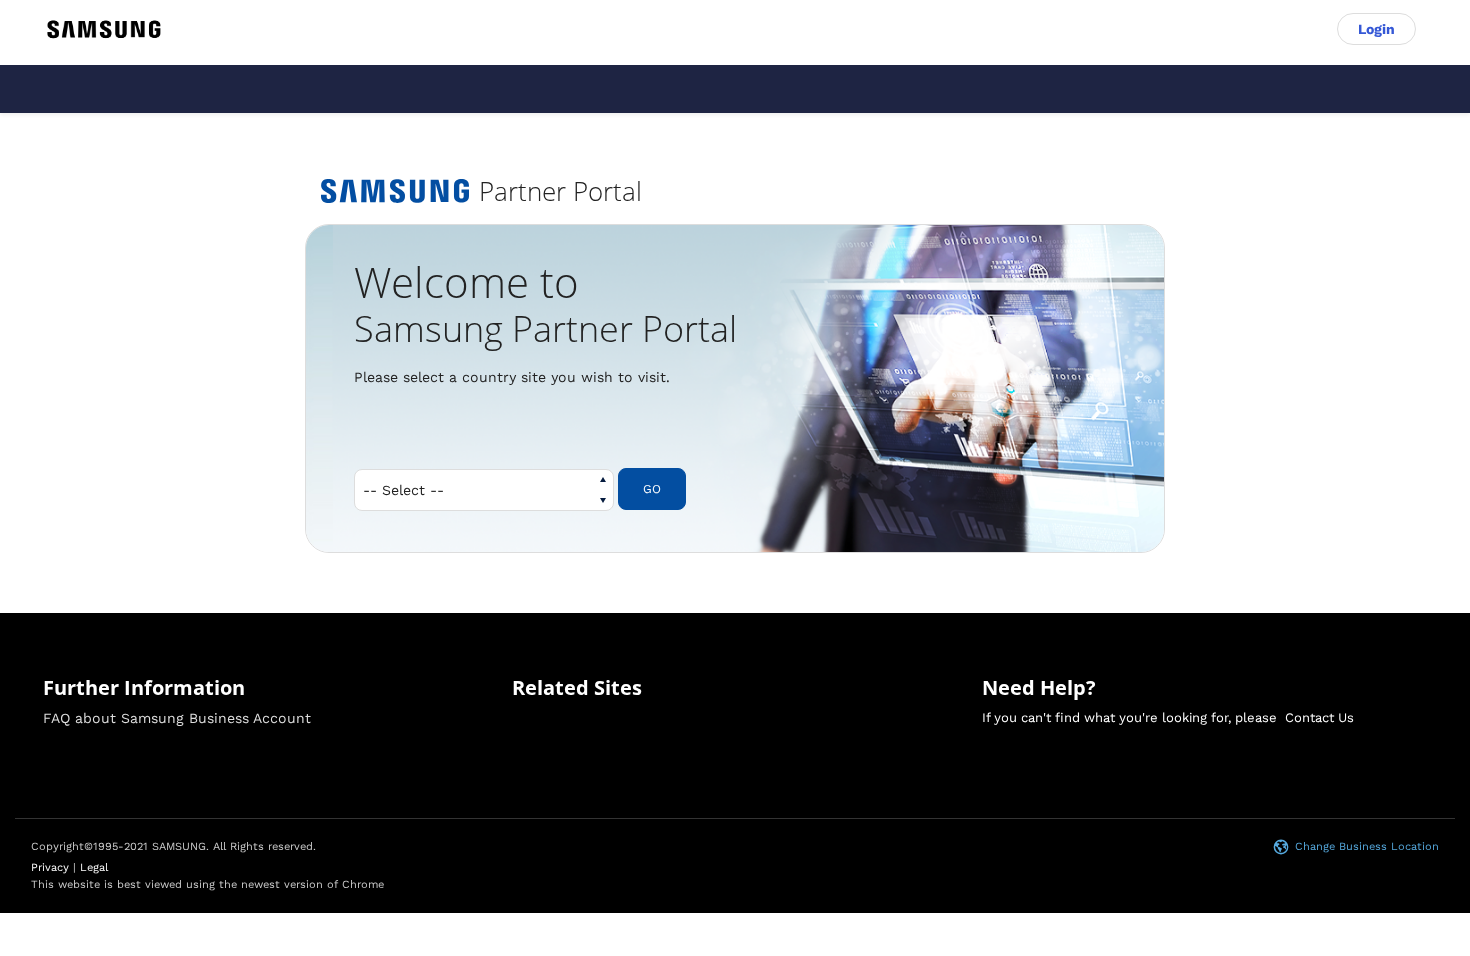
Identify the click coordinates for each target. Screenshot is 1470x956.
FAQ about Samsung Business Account (177, 718)
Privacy (50, 867)
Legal (94, 867)
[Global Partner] (104, 29)
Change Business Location (1367, 846)
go (652, 489)
